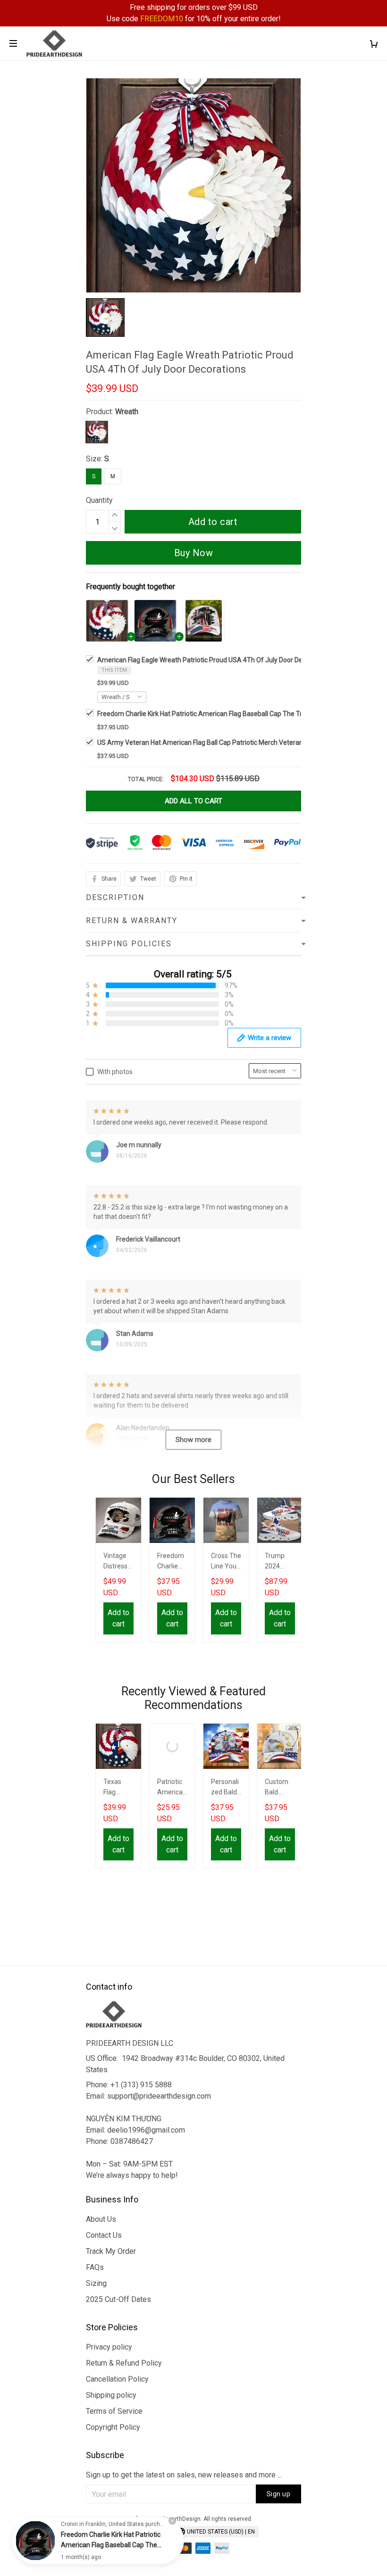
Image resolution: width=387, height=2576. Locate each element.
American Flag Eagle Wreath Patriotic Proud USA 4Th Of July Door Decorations (214, 660)
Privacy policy (109, 2347)
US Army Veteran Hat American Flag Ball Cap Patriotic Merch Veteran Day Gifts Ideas (223, 742)
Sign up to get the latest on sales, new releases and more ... (184, 2475)
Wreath (127, 412)
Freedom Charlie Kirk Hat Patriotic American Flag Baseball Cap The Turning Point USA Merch (234, 714)
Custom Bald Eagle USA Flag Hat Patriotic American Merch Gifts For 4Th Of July (279, 1788)
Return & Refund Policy (124, 2363)
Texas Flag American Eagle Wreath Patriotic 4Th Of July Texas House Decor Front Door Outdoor (118, 1788)
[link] (35, 2541)
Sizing (96, 2283)
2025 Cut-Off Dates (118, 2299)
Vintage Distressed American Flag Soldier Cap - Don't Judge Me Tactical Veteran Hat (118, 1562)
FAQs (95, 2267)
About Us (101, 2219)
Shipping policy (111, 2395)
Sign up (279, 2494)
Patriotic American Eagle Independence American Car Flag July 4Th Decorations (172, 1788)
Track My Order (111, 2251)
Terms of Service (114, 2411)
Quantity (99, 500)
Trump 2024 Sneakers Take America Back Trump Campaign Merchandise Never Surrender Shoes (280, 1562)
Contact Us (104, 2235)
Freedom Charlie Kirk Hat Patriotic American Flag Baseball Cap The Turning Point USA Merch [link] (111, 2545)
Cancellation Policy (117, 2379)
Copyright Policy (113, 2427)
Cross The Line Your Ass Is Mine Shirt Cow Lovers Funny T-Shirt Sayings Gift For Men (226, 1562)
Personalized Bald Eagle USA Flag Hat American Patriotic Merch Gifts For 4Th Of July (226, 1788)
